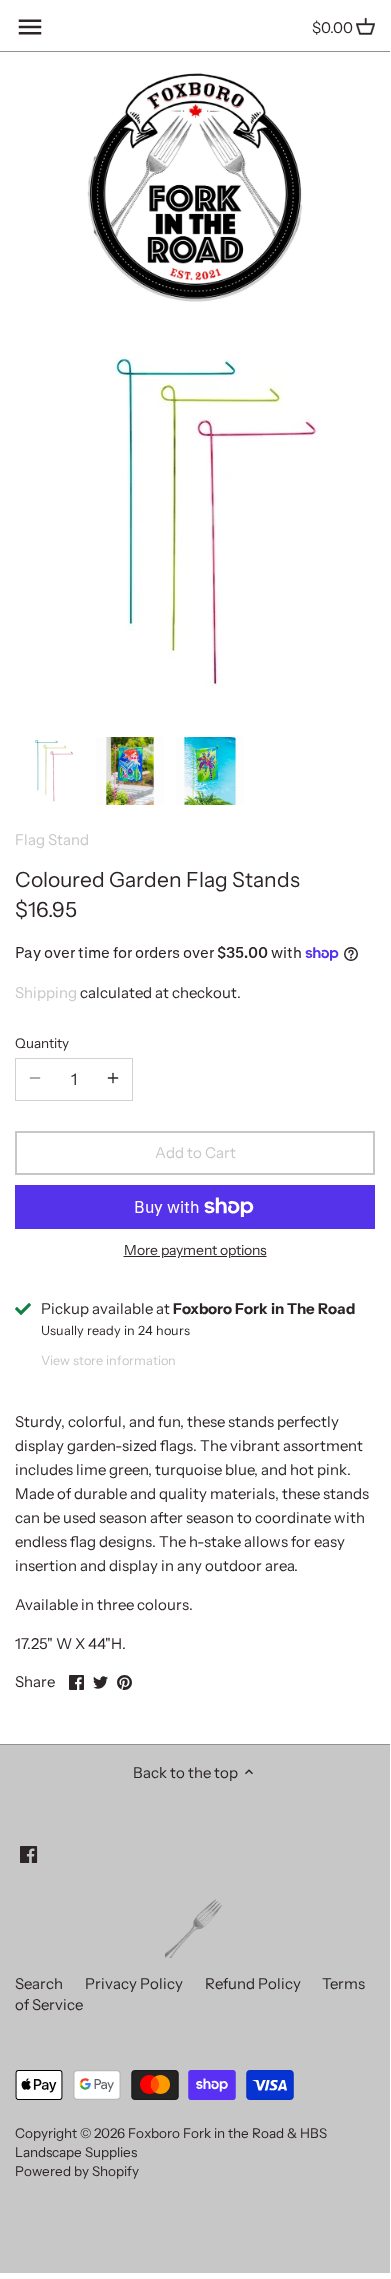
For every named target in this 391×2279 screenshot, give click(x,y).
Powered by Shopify (77, 2171)
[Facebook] (28, 1853)
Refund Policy (253, 1983)
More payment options (195, 1250)
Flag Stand (52, 839)
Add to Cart (195, 1152)
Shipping (46, 992)
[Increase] (113, 1079)
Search (39, 1983)
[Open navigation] (30, 27)
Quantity (42, 1043)
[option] (50, 771)
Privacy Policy (134, 1983)
